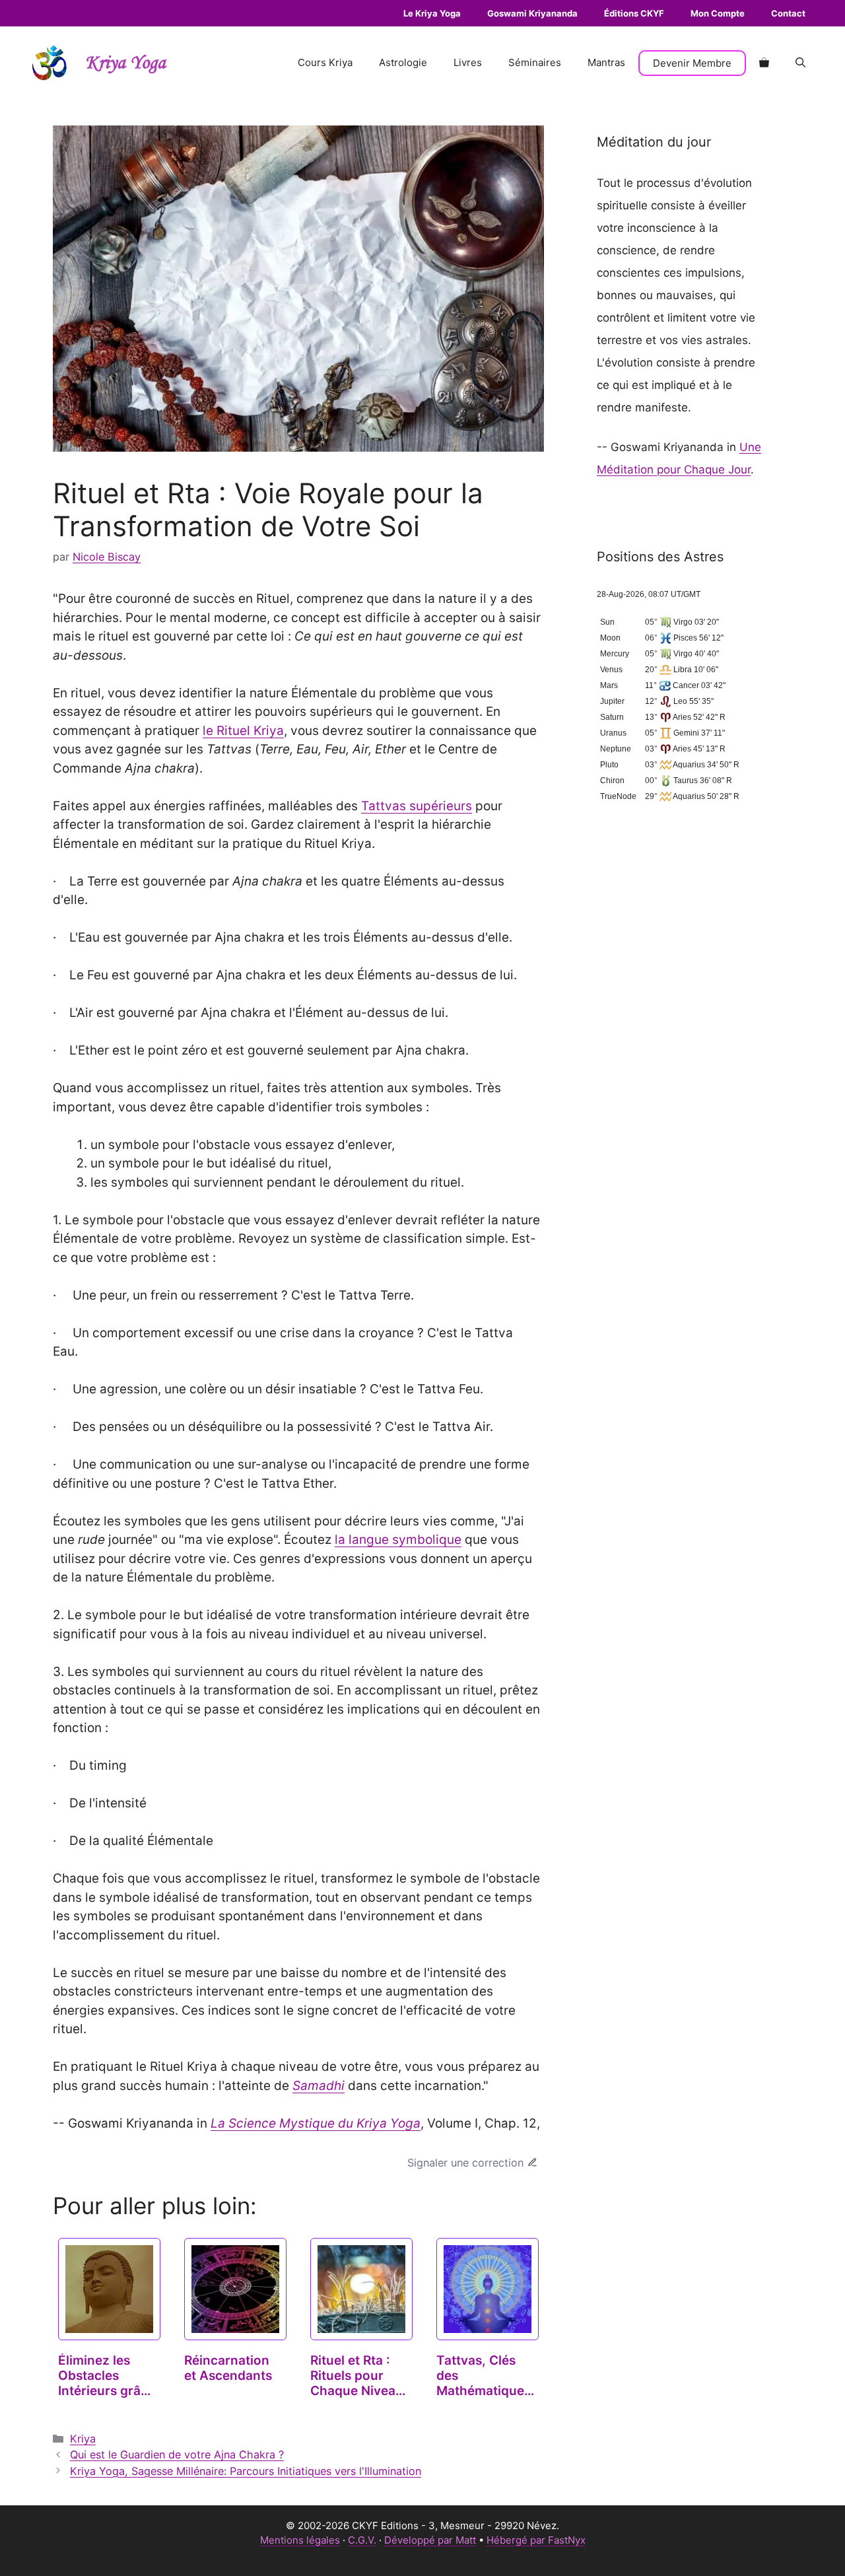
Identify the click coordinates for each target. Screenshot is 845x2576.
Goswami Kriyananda (532, 13)
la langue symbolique (398, 1540)
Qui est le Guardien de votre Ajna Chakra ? (177, 2454)
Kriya (83, 2439)
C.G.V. (362, 2540)
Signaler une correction (465, 2163)
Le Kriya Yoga (432, 13)
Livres (468, 62)
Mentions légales (300, 2540)
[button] (800, 63)
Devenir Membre (692, 63)
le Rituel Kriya (243, 731)
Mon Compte (718, 13)
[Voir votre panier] (764, 63)
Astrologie (403, 62)
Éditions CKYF (634, 13)
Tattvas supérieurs (417, 806)
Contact (788, 13)
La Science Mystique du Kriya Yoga (316, 2123)
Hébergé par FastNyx (536, 2540)
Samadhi (319, 2086)
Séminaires (535, 62)
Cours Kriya (325, 62)
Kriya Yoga (125, 63)
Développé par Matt (430, 2540)
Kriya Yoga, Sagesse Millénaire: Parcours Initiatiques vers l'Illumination (246, 2471)
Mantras (606, 62)
